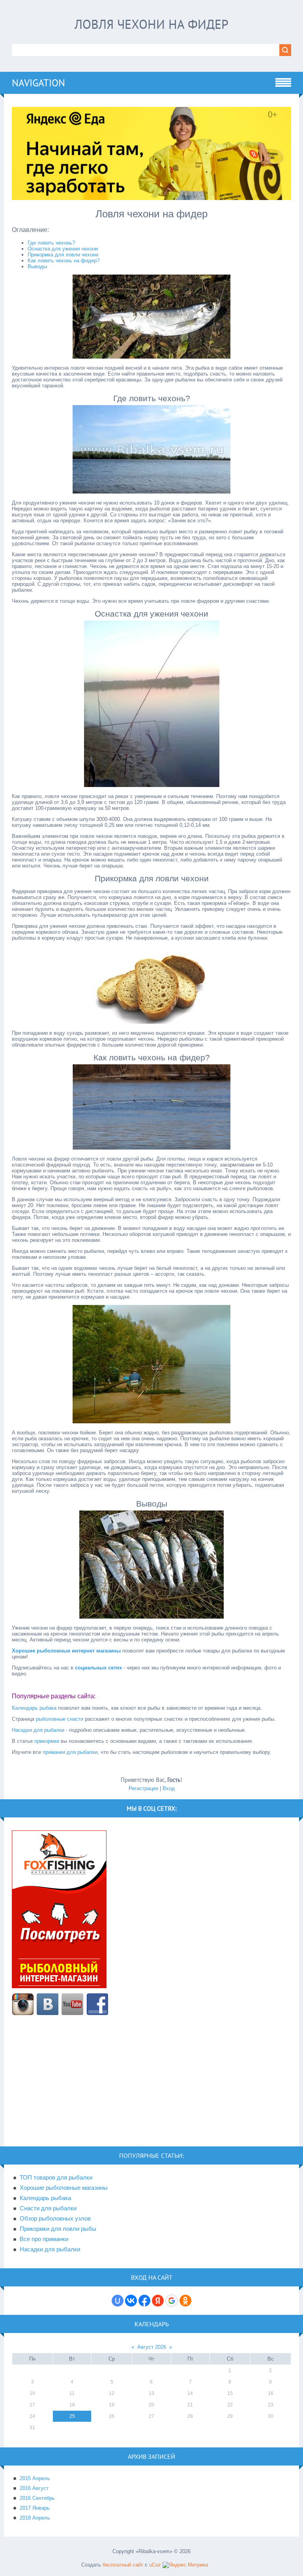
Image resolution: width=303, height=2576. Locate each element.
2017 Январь (35, 2508)
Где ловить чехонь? (51, 243)
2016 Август (34, 2488)
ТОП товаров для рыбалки (56, 2178)
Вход (169, 1788)
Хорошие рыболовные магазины (64, 2188)
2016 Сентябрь (37, 2498)
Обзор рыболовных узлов (55, 2219)
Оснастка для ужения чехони (63, 249)
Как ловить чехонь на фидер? (64, 261)
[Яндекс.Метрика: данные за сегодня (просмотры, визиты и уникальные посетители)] (185, 2565)
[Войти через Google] (172, 2301)
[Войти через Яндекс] (158, 2301)
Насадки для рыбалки (38, 1730)
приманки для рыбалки (70, 1752)
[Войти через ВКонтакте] (131, 2301)
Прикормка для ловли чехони (63, 255)
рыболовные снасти (60, 1719)
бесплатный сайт (123, 2565)
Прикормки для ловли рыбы (58, 2229)
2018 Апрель (35, 2518)
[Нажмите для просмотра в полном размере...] (151, 357)
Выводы (37, 266)
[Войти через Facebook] (144, 2301)
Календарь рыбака (34, 1708)
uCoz (155, 2565)
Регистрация (143, 1788)
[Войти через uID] (118, 2301)
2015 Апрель (35, 2478)
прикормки (47, 1741)
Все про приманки (44, 2239)
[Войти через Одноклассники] (185, 2301)
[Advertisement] (151, 2085)
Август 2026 (152, 2347)
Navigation (38, 83)
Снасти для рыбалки (48, 2208)
